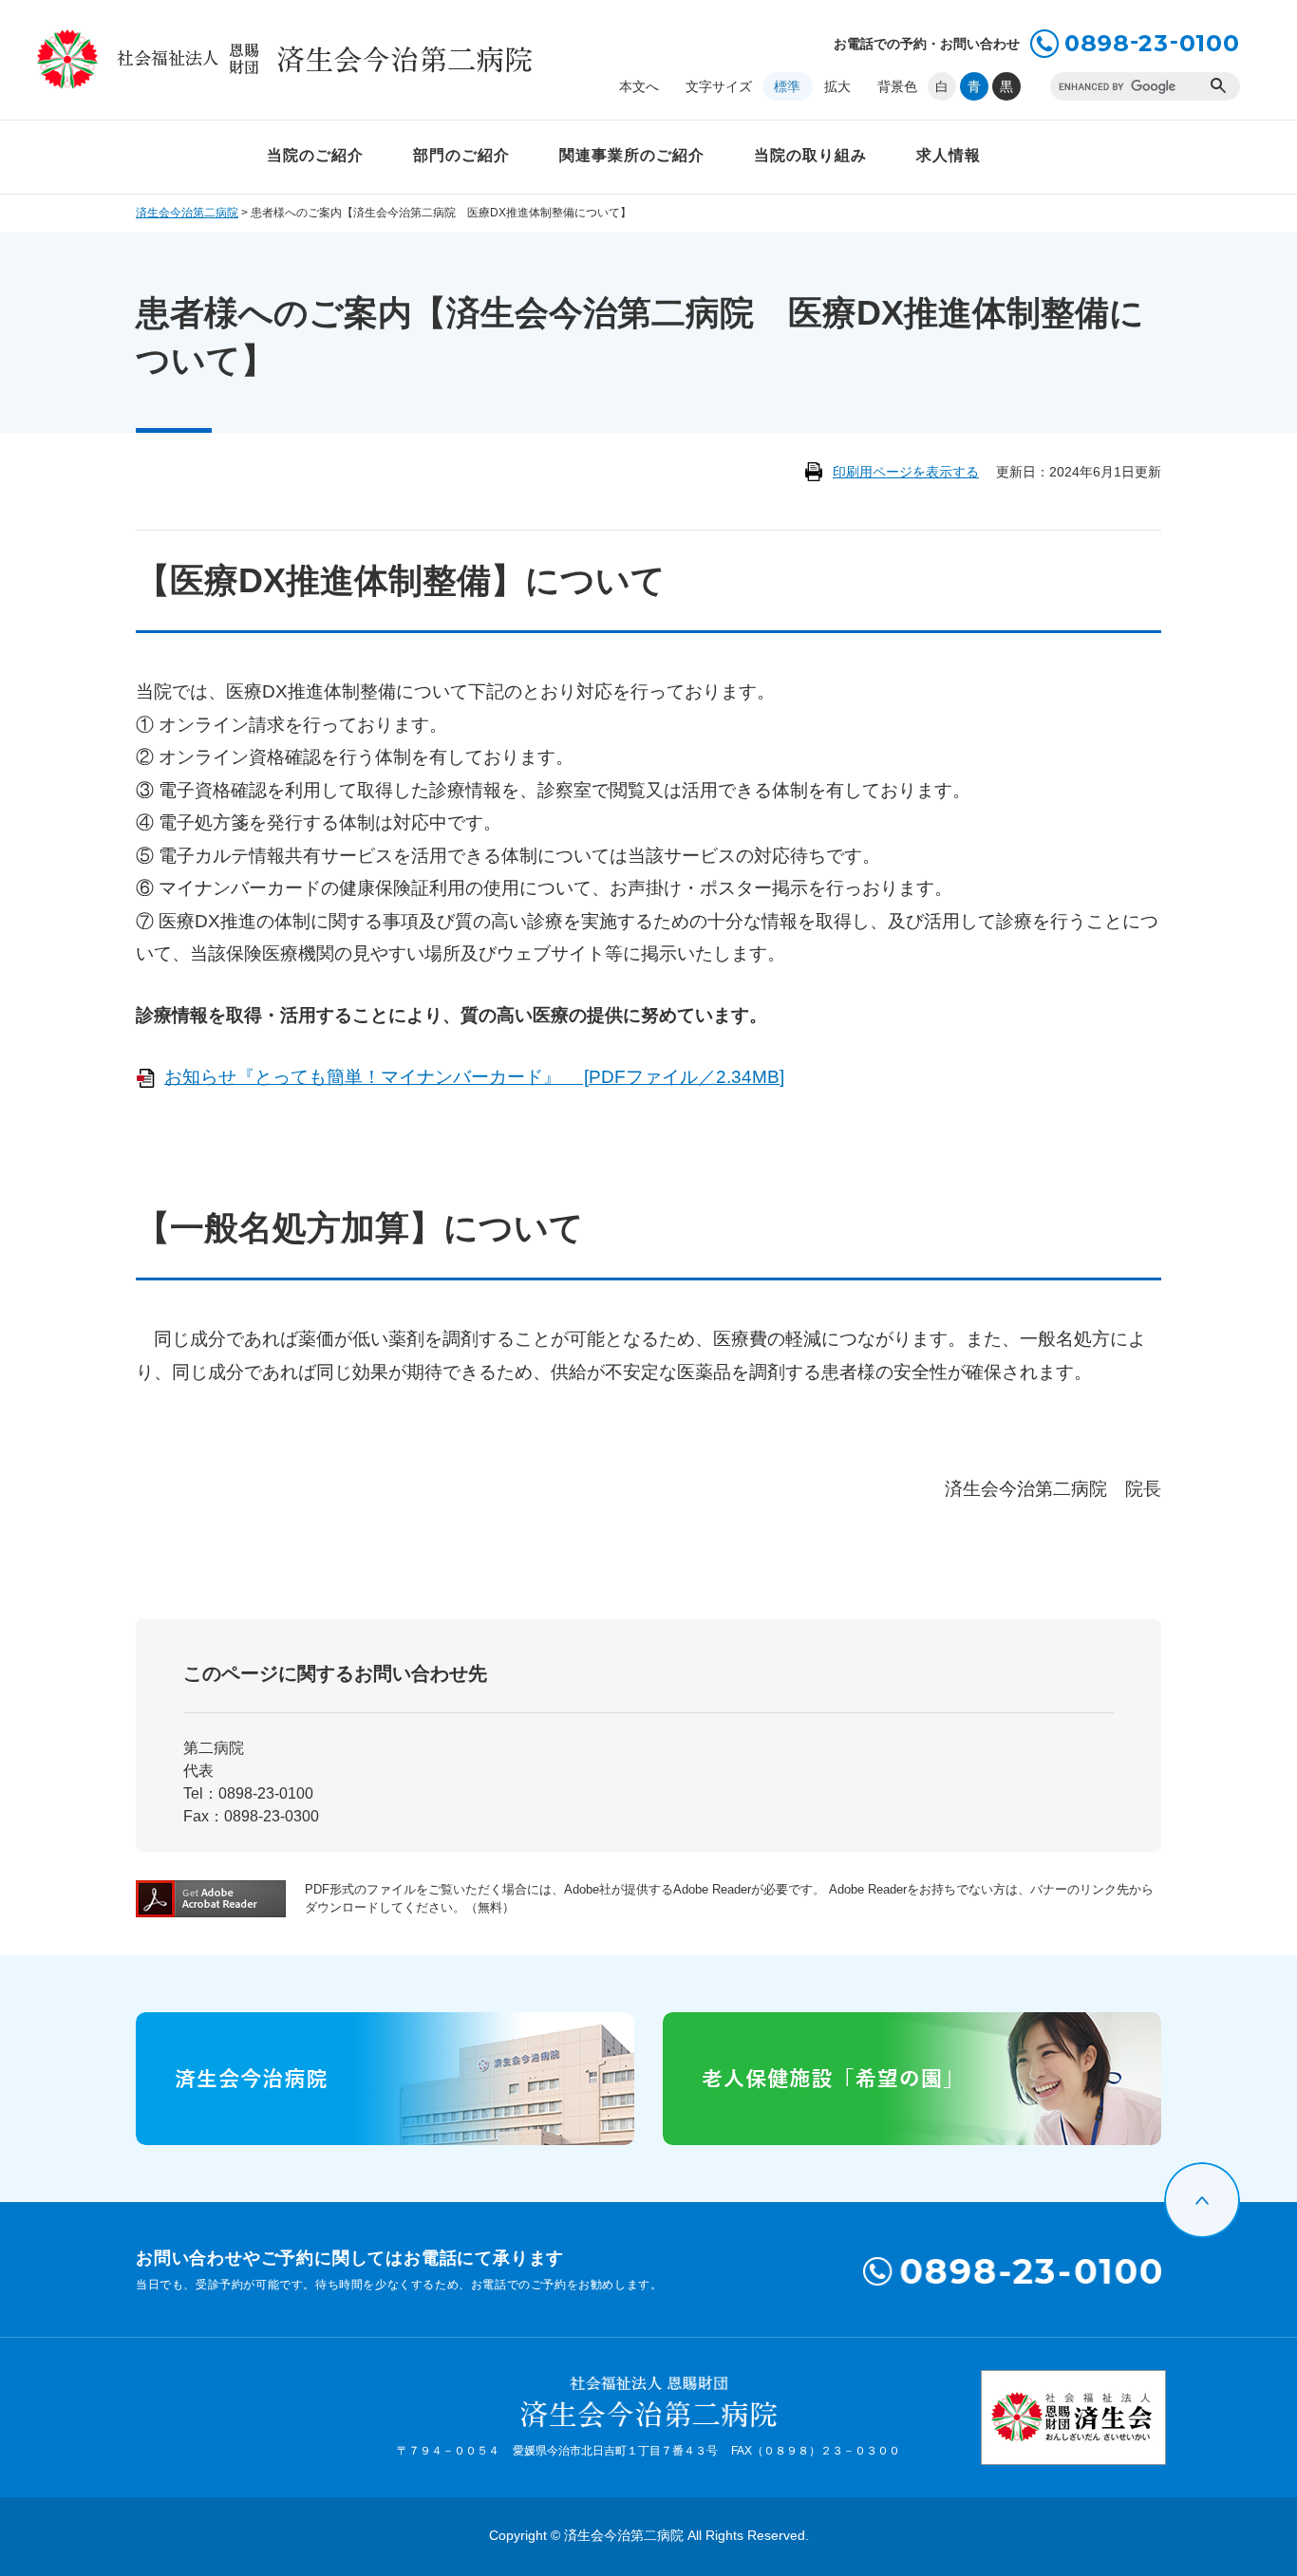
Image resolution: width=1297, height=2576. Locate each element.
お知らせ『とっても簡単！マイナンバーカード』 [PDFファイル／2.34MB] (474, 1077)
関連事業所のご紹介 (632, 155)
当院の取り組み (810, 155)
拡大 (837, 86)
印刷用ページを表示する (906, 472)
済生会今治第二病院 (187, 213)
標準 (787, 86)
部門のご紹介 (461, 155)
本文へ (639, 86)
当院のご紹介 (315, 155)
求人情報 (949, 155)
